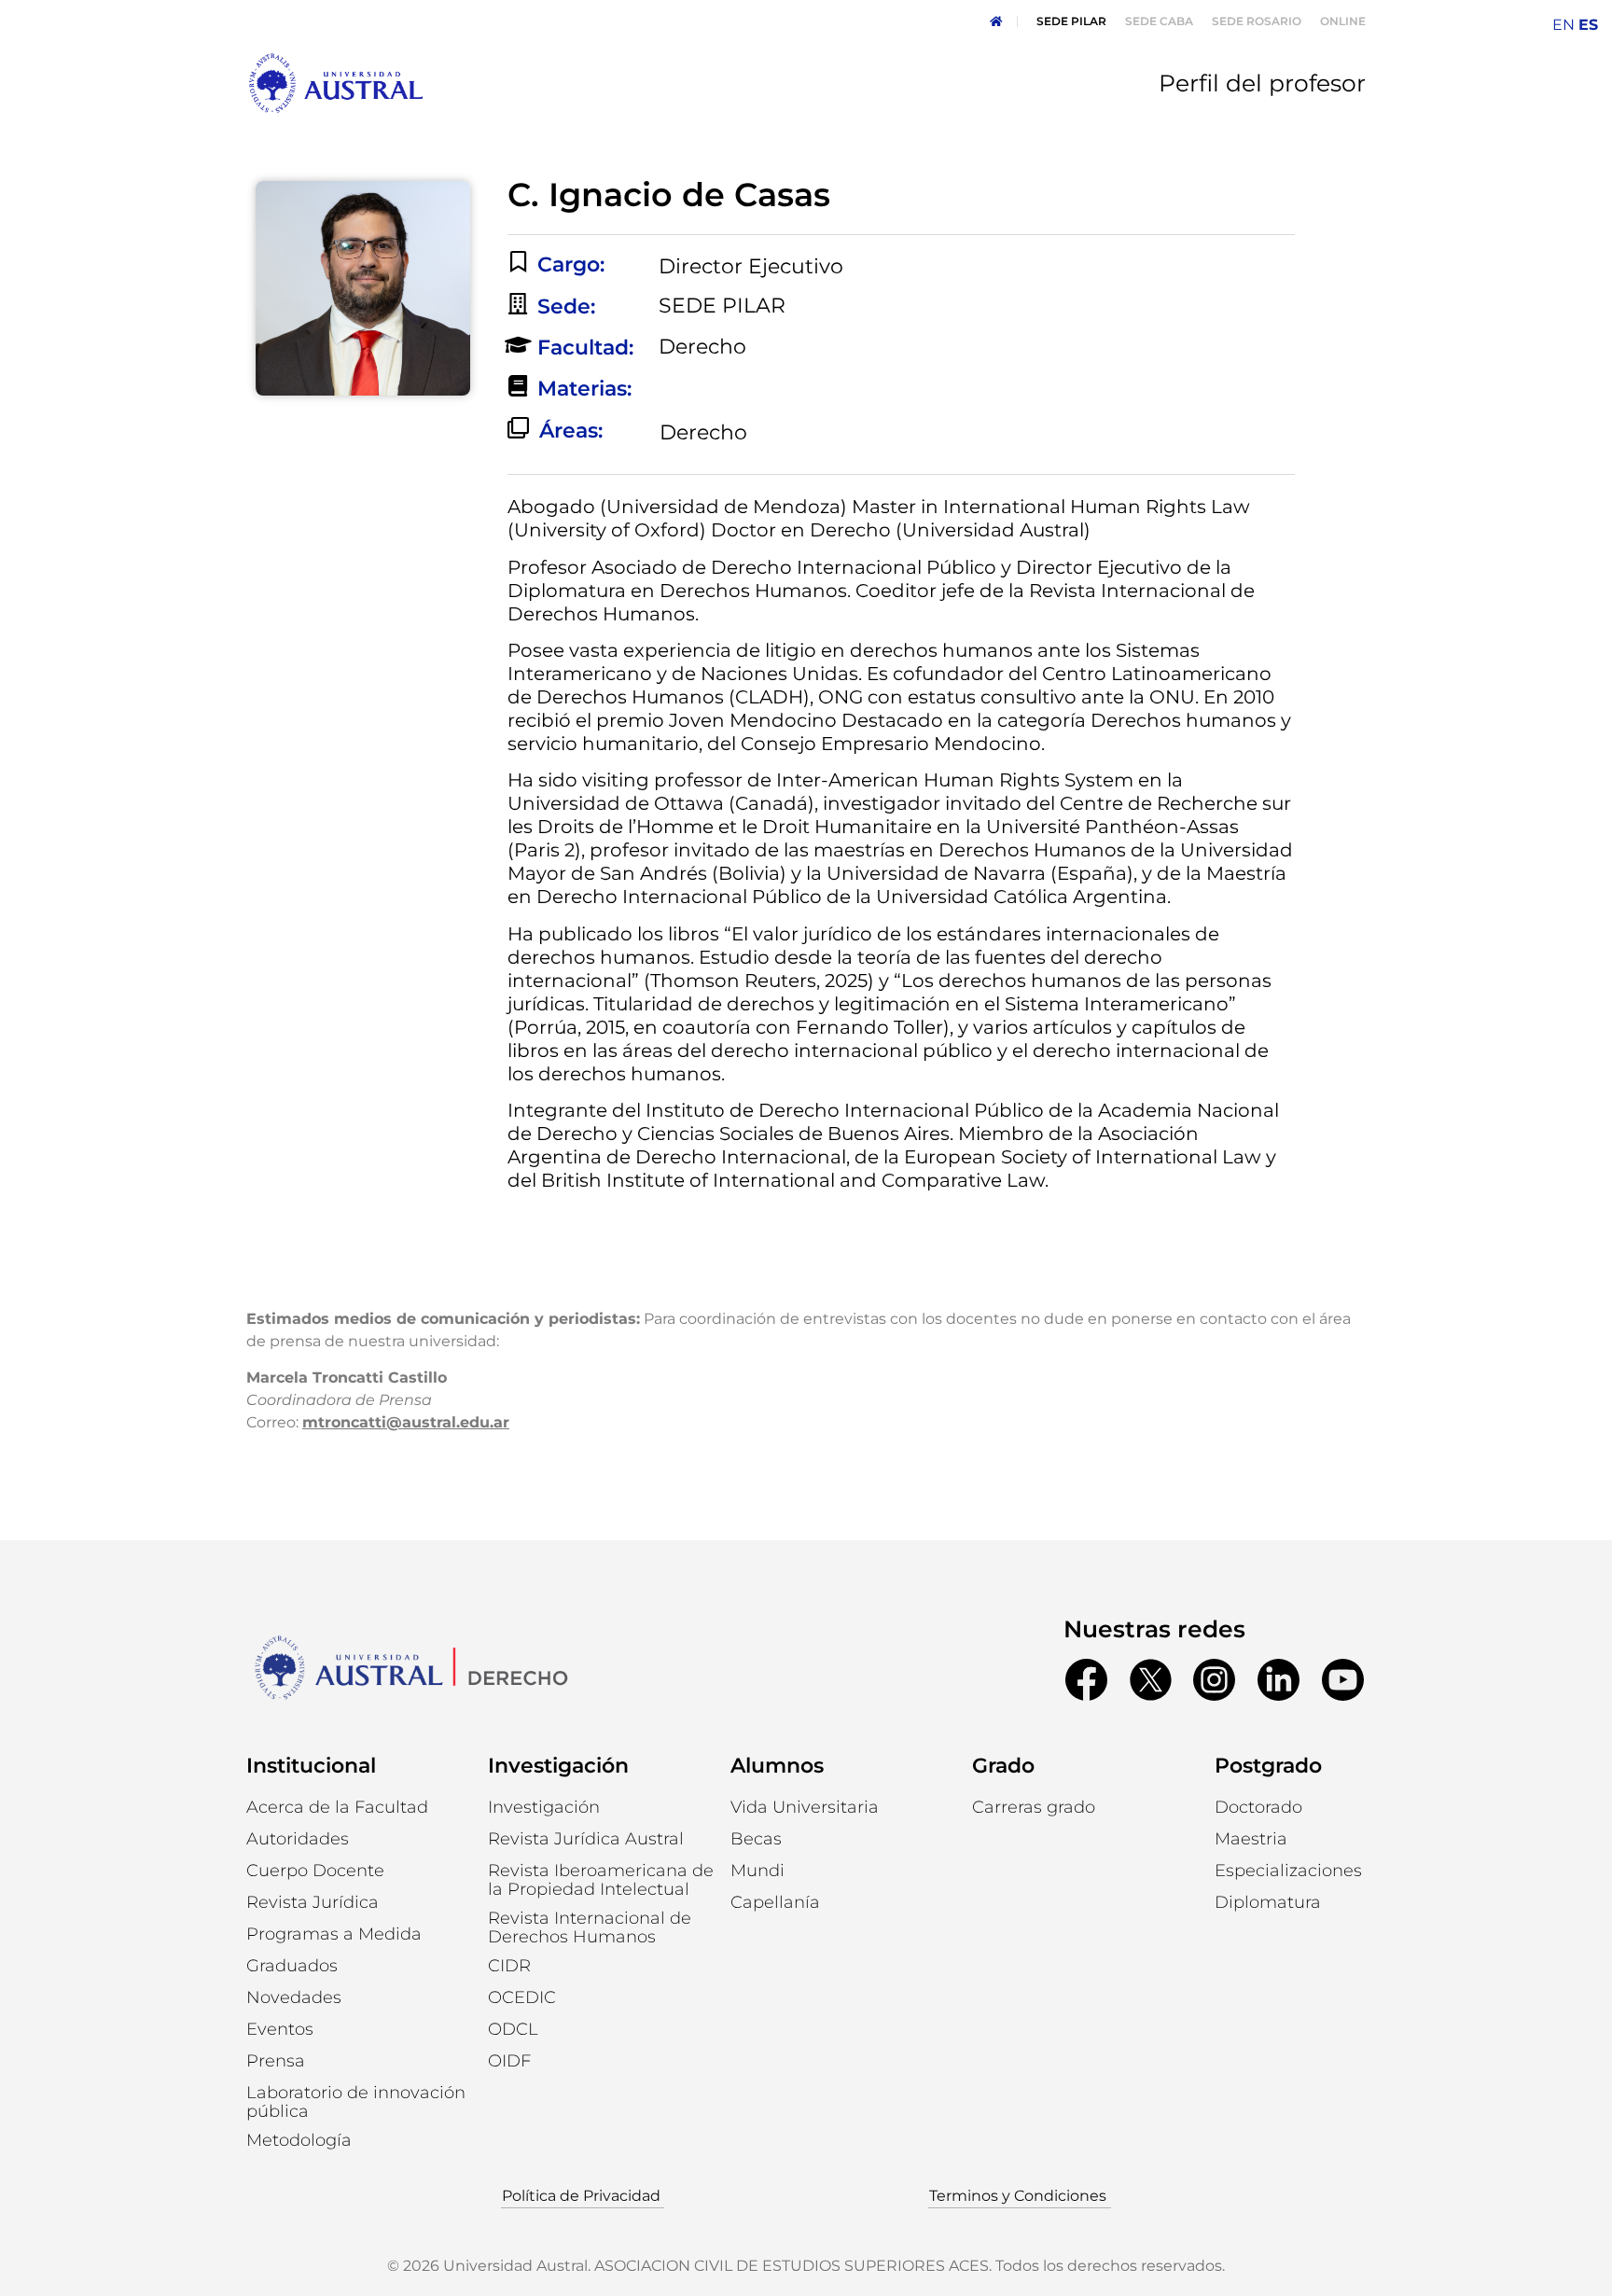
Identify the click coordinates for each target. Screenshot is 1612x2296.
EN (1563, 25)
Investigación (558, 1766)
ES (1588, 25)
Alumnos (777, 1766)
